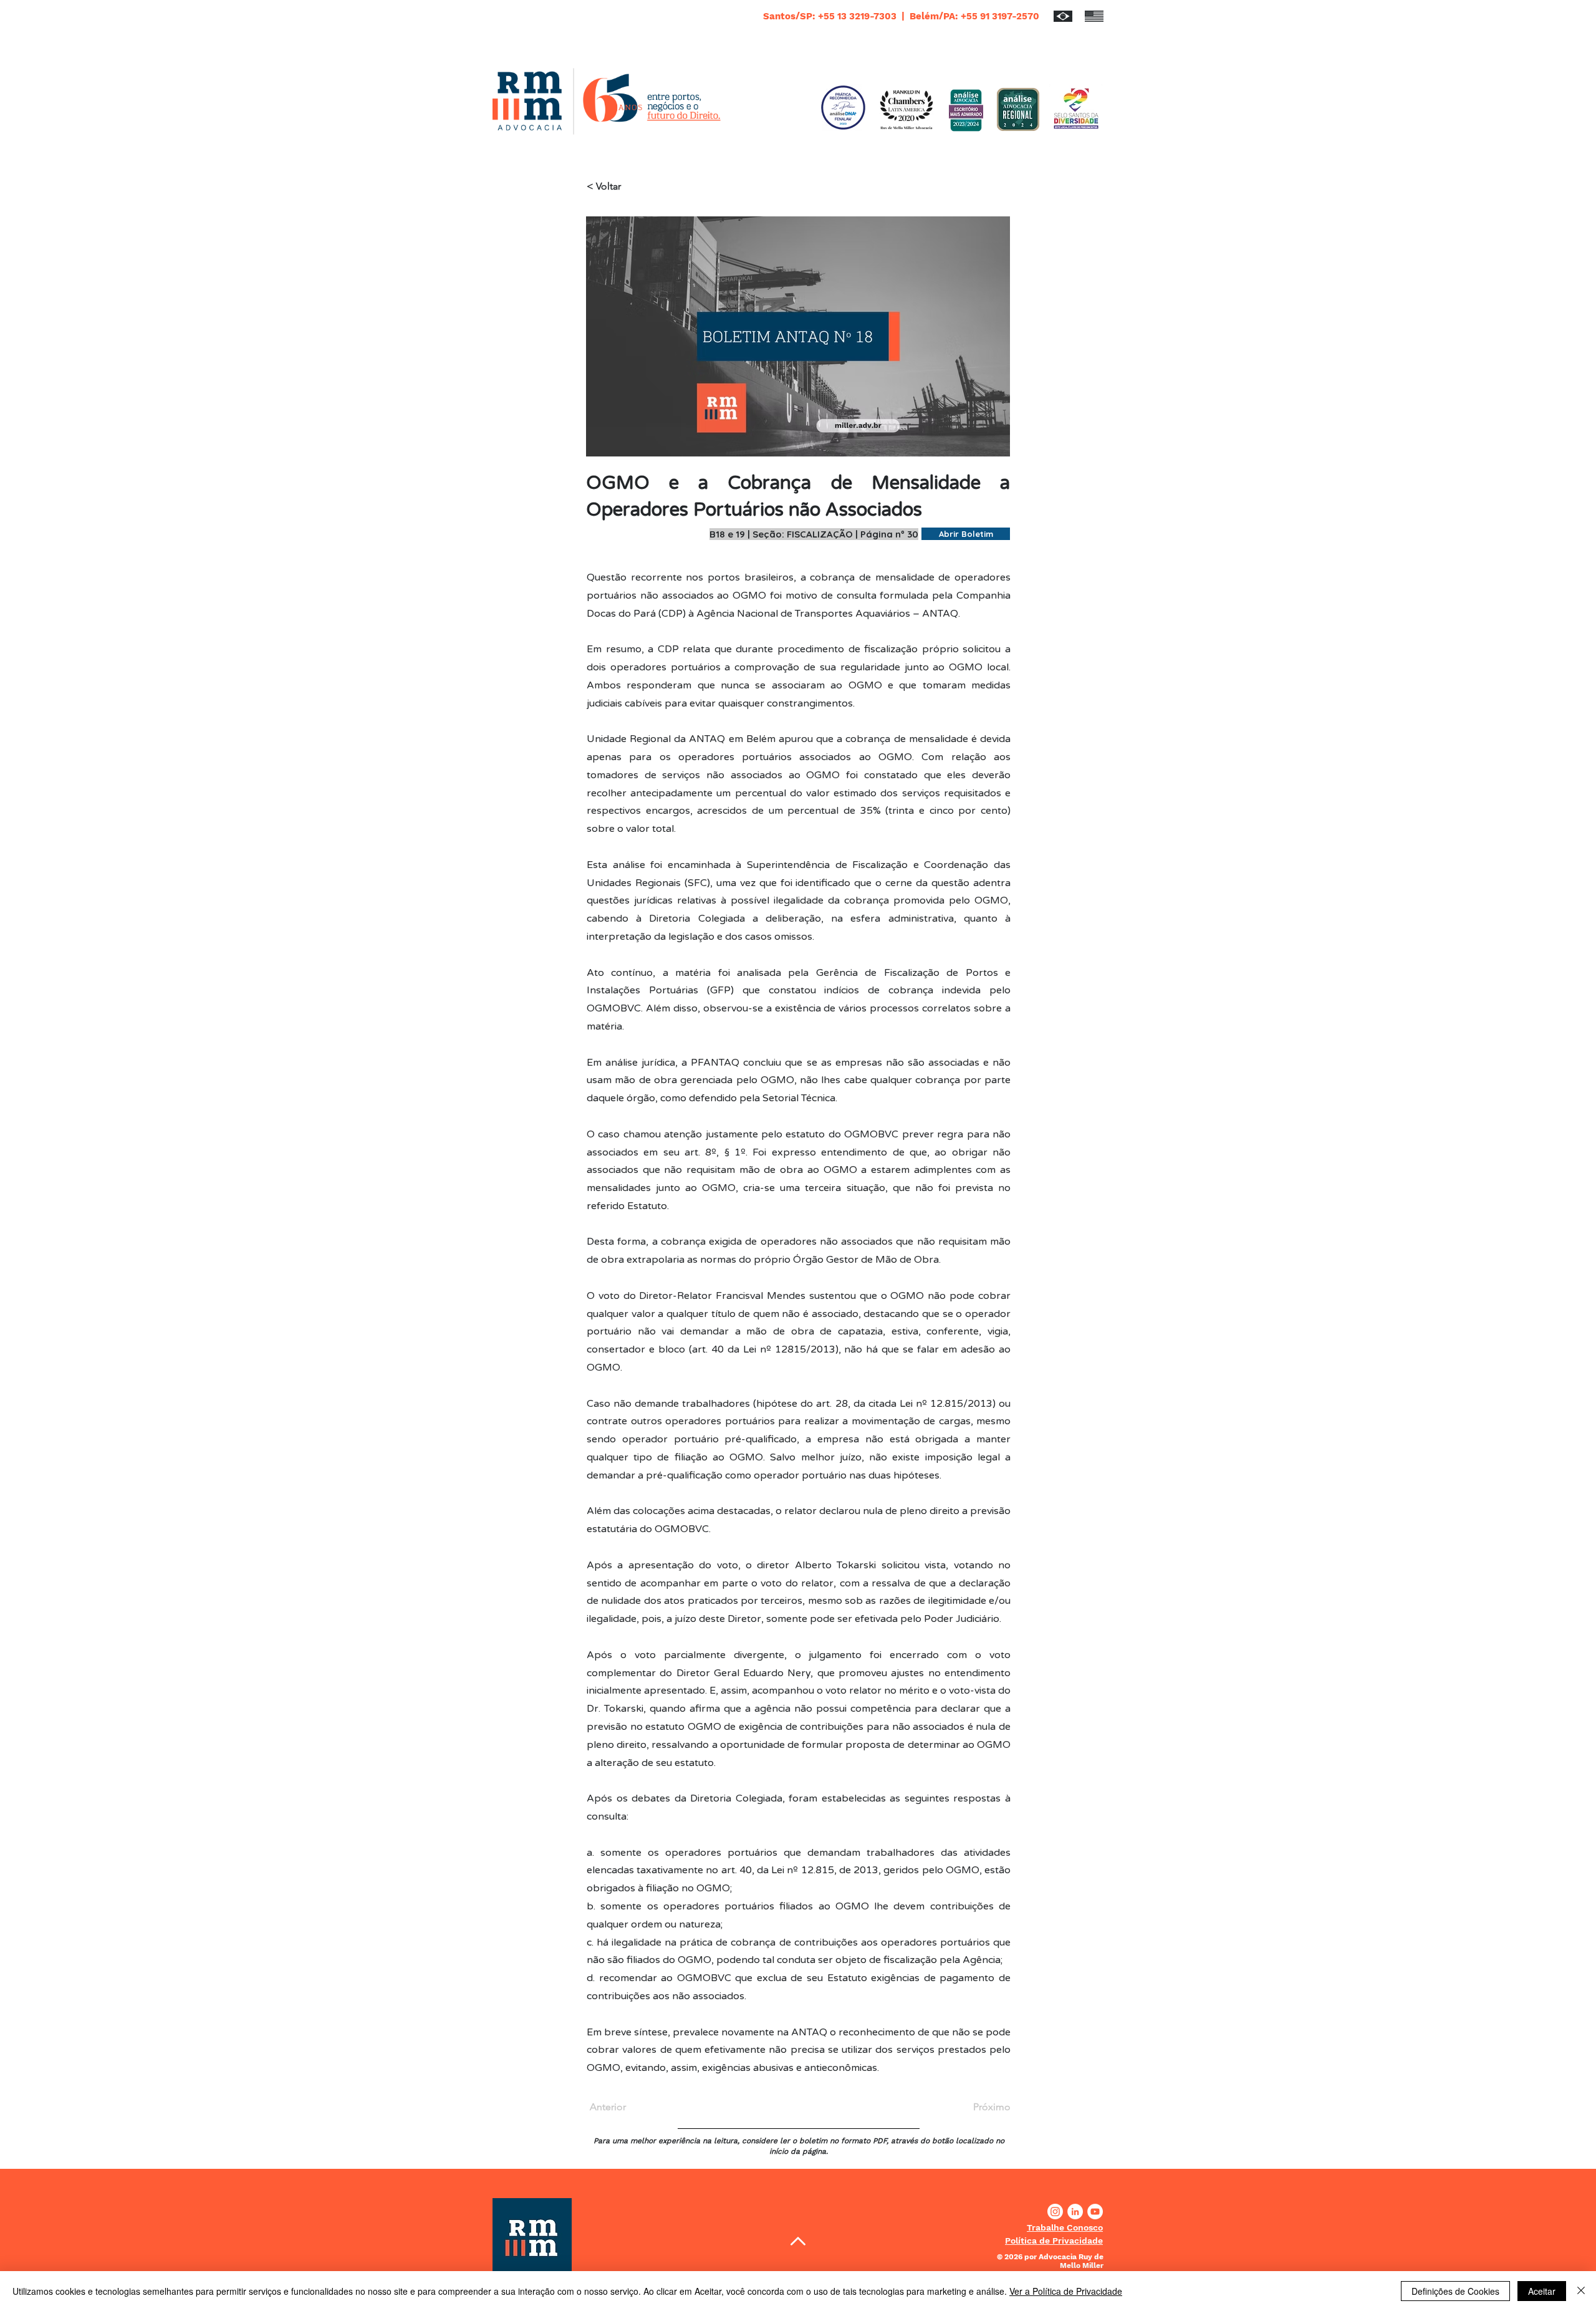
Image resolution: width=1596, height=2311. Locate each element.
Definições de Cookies (1455, 2291)
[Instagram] (1055, 2212)
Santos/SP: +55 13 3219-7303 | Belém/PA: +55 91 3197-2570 (901, 16)
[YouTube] (1095, 2212)
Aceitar (1542, 2291)
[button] (1065, 2227)
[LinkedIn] (1075, 2212)
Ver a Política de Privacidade (1066, 2291)
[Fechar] (1581, 2291)
